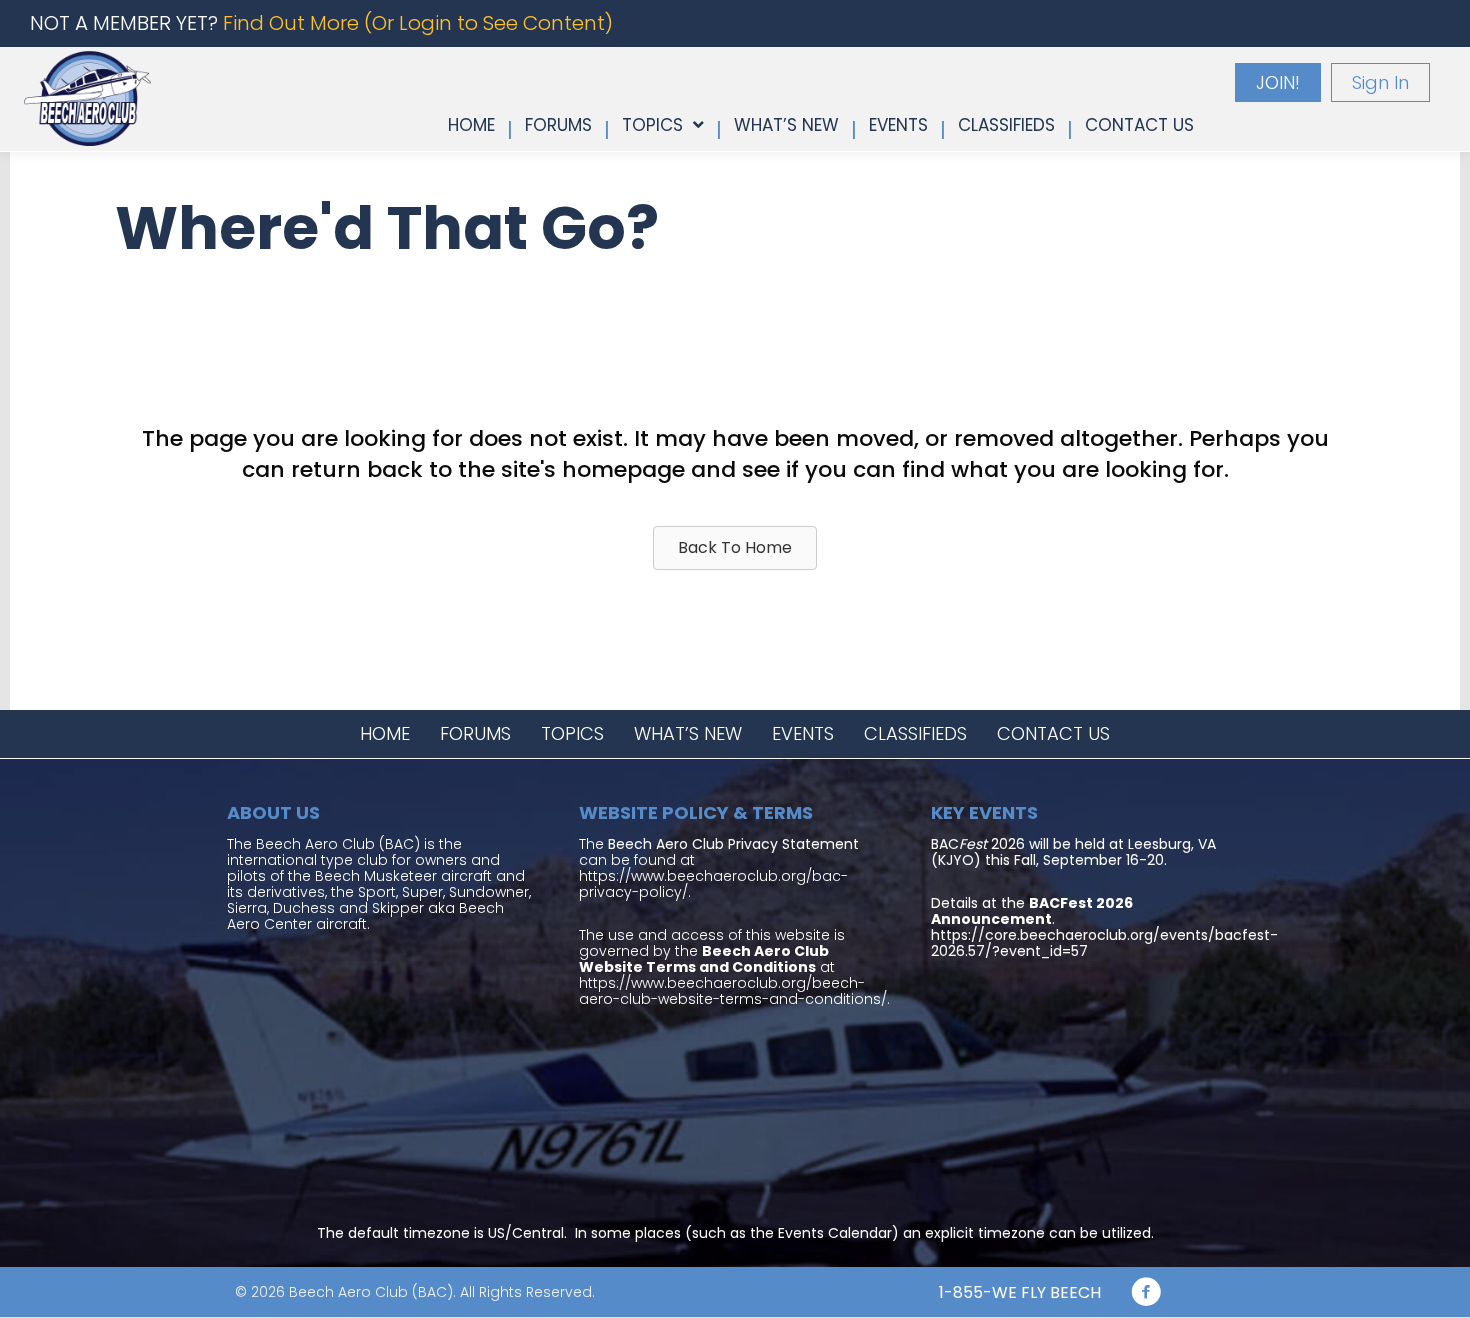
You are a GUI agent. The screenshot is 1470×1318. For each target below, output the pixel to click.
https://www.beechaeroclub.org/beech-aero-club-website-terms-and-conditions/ (733, 991)
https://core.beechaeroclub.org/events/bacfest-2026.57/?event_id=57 (1104, 943)
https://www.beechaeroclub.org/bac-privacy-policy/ (713, 884)
